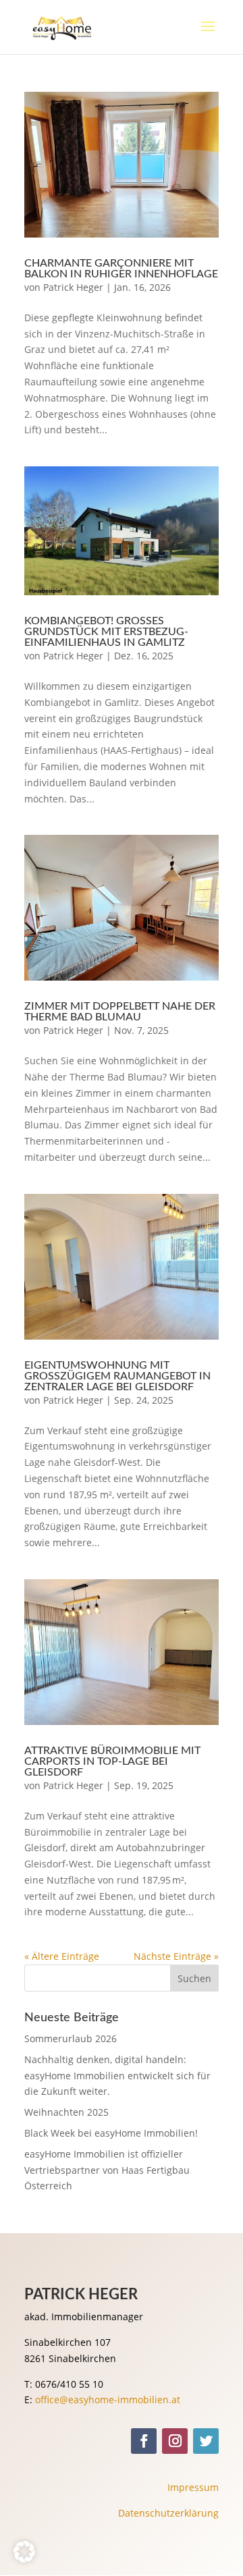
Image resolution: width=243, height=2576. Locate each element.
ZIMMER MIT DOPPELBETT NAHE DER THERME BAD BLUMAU (120, 1012)
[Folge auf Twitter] (206, 2441)
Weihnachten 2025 (66, 2112)
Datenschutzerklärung (168, 2513)
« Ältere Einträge (62, 1956)
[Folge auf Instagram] (175, 2441)
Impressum (193, 2487)
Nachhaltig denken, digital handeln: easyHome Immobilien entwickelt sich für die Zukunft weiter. (117, 2076)
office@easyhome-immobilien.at (108, 2400)
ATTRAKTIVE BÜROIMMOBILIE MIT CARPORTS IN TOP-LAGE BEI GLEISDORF (112, 1761)
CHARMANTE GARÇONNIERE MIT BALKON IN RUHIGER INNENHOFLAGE (121, 269)
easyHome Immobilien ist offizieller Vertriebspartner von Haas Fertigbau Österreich (107, 2170)
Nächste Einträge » (176, 1956)
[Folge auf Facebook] (144, 2441)
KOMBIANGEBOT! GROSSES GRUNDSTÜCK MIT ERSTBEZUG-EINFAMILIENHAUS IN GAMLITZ (106, 632)
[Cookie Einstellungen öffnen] (24, 2559)
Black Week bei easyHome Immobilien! (111, 2133)
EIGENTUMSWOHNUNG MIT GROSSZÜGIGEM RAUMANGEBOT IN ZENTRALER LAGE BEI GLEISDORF (117, 1376)
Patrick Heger (73, 287)
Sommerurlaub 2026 (71, 2038)
